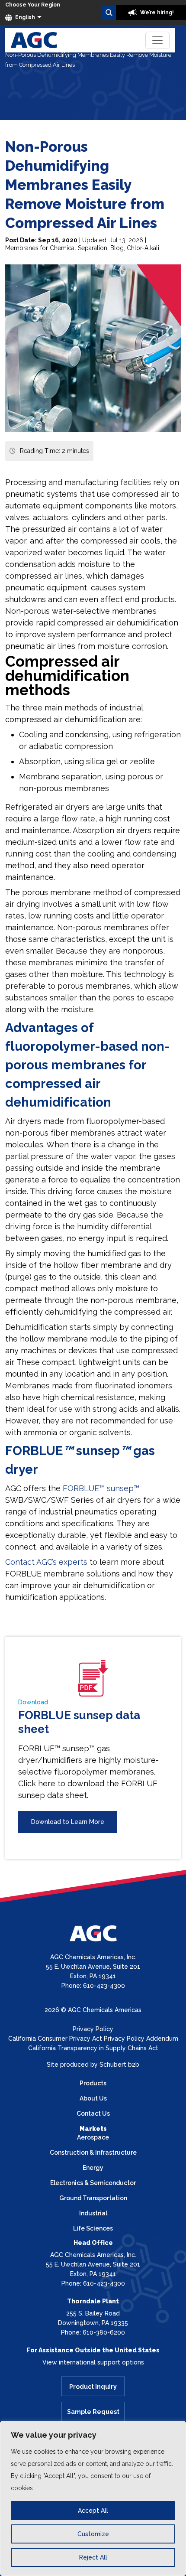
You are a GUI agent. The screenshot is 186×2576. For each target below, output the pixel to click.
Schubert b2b (119, 2065)
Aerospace (93, 2137)
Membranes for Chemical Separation (56, 248)
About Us (93, 2098)
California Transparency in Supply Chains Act (93, 2048)
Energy (93, 2168)
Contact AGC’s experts (46, 1562)
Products (93, 2083)
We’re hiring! (156, 13)
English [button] (24, 17)
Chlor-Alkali (143, 248)
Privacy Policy (93, 2029)
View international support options (93, 2362)
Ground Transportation (93, 2198)
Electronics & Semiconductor (93, 2183)
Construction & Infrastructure (93, 2153)
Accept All (93, 2511)
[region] (93, 2498)
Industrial (93, 2213)
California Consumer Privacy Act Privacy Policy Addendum (93, 2039)
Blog (117, 248)
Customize (93, 2534)
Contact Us (93, 2114)
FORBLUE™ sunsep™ (101, 1488)
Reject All (93, 2557)
